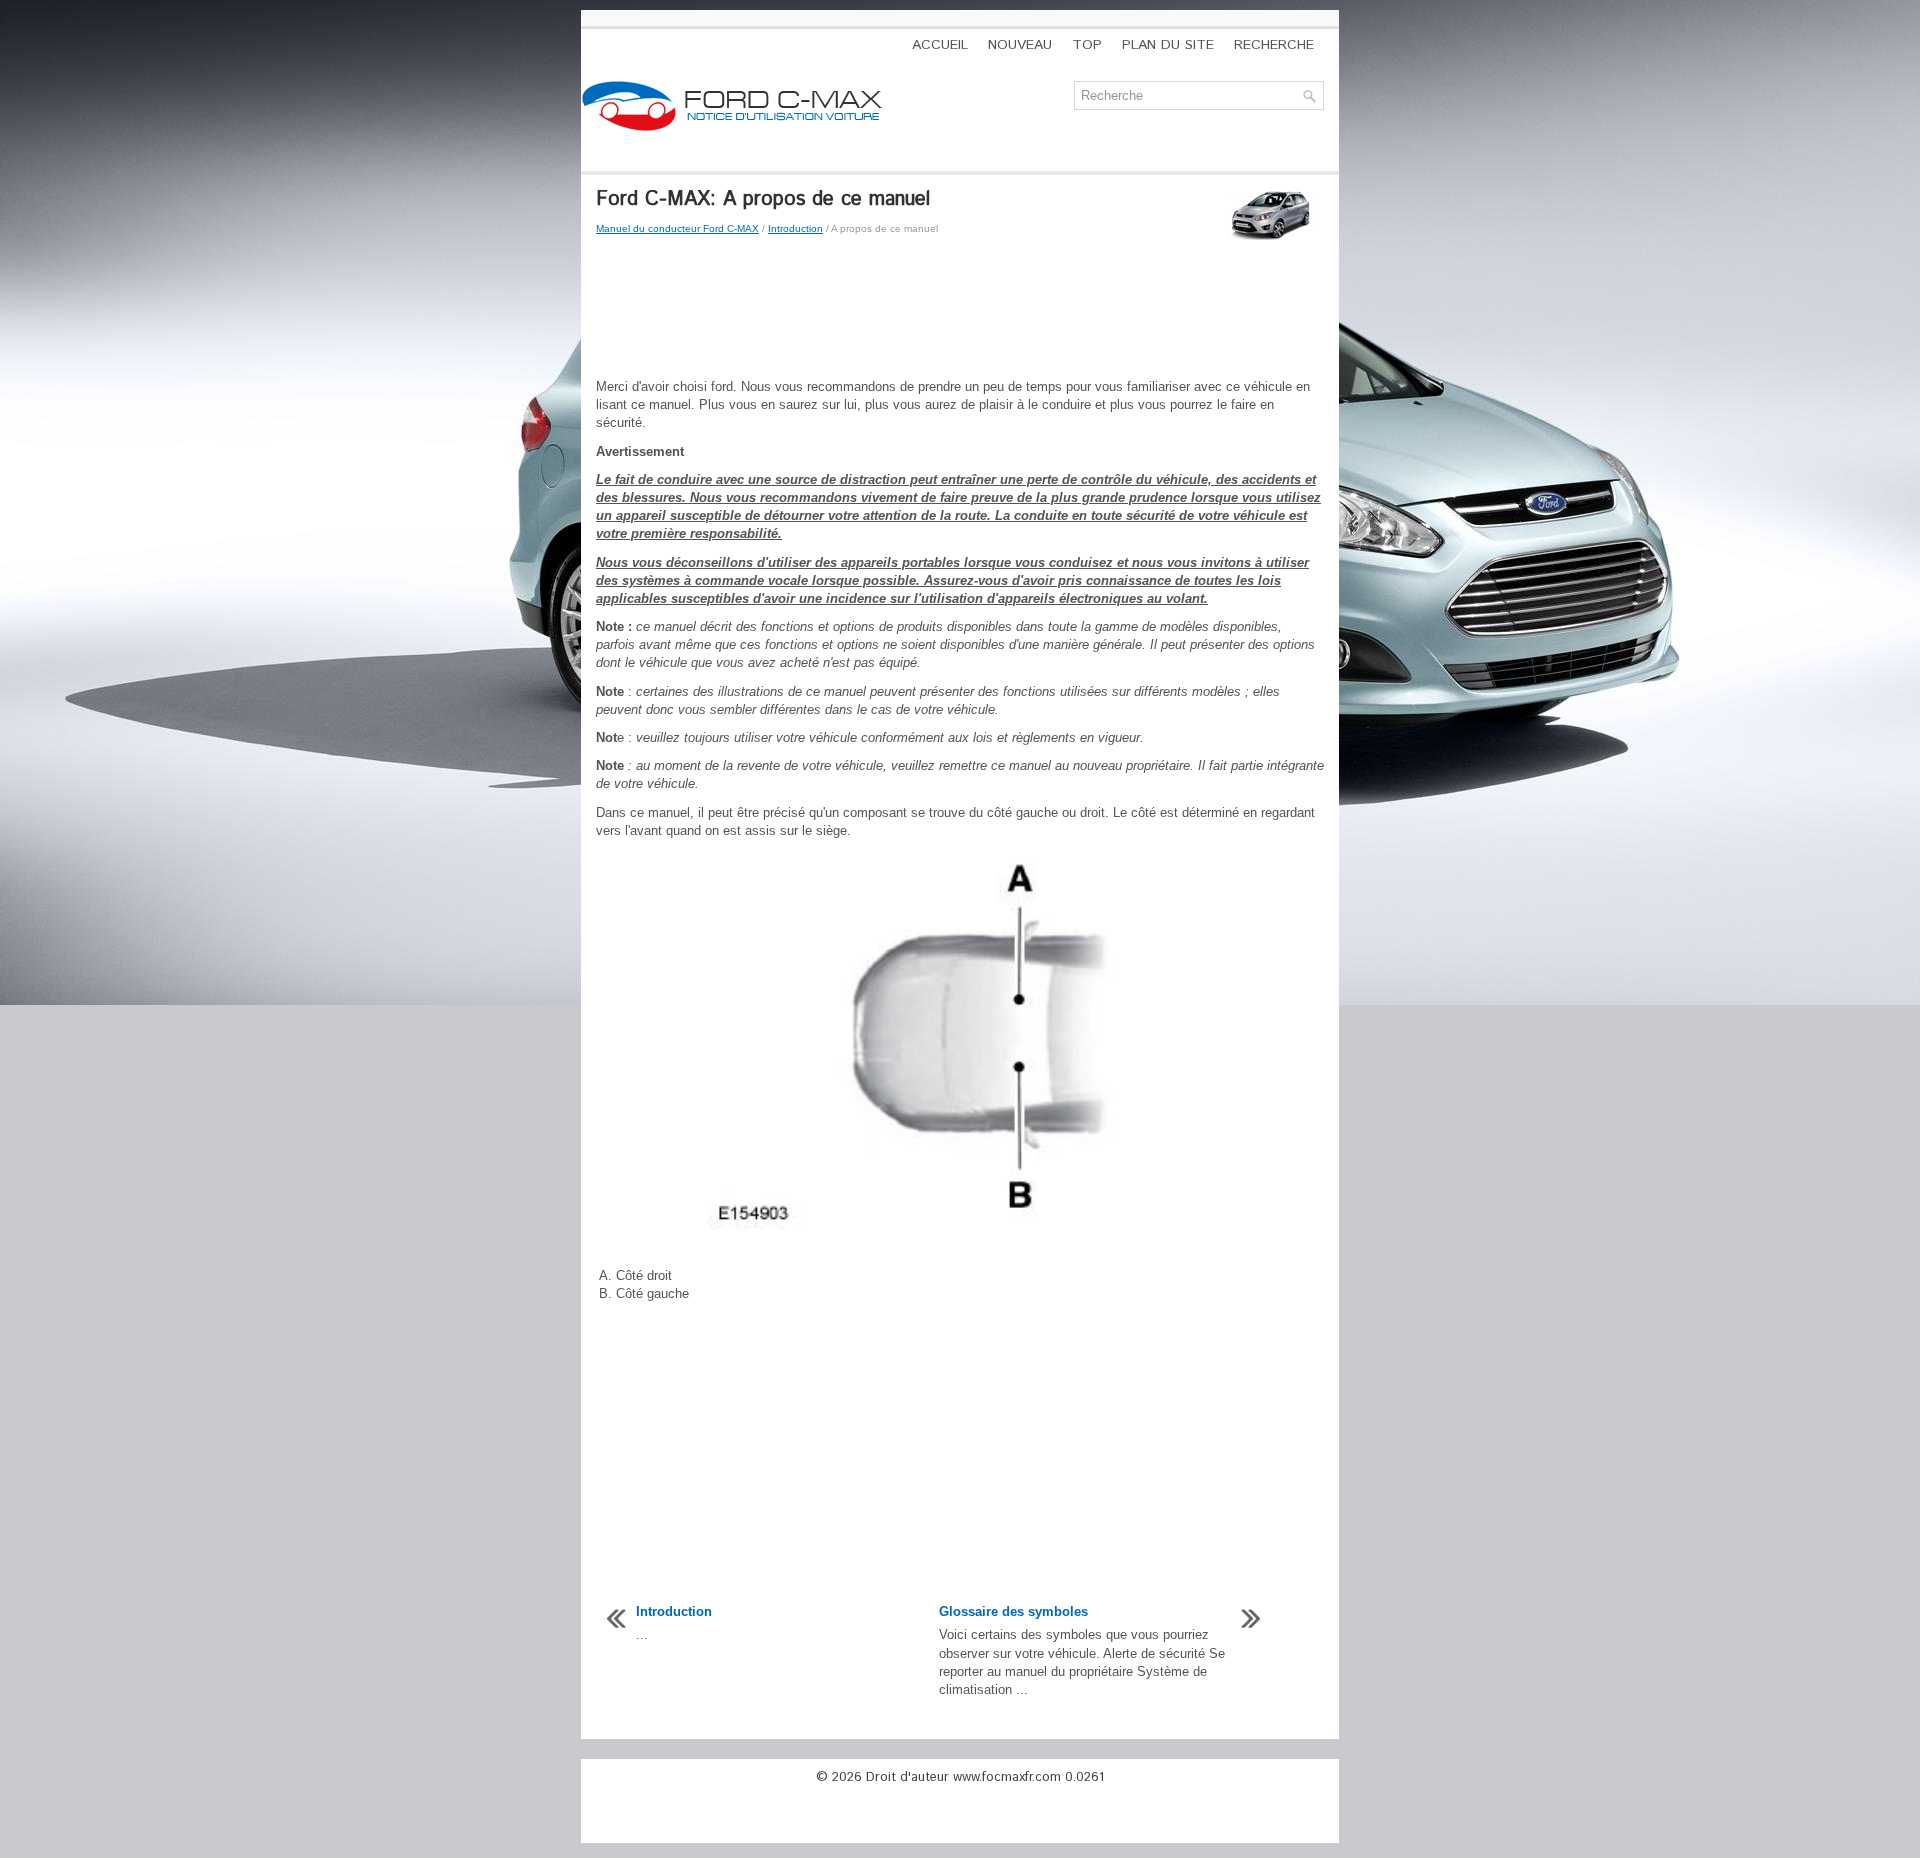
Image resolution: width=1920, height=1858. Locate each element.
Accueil (940, 45)
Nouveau (1020, 45)
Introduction (795, 228)
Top (1087, 45)
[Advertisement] (960, 308)
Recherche (1274, 45)
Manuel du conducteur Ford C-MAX (677, 228)
